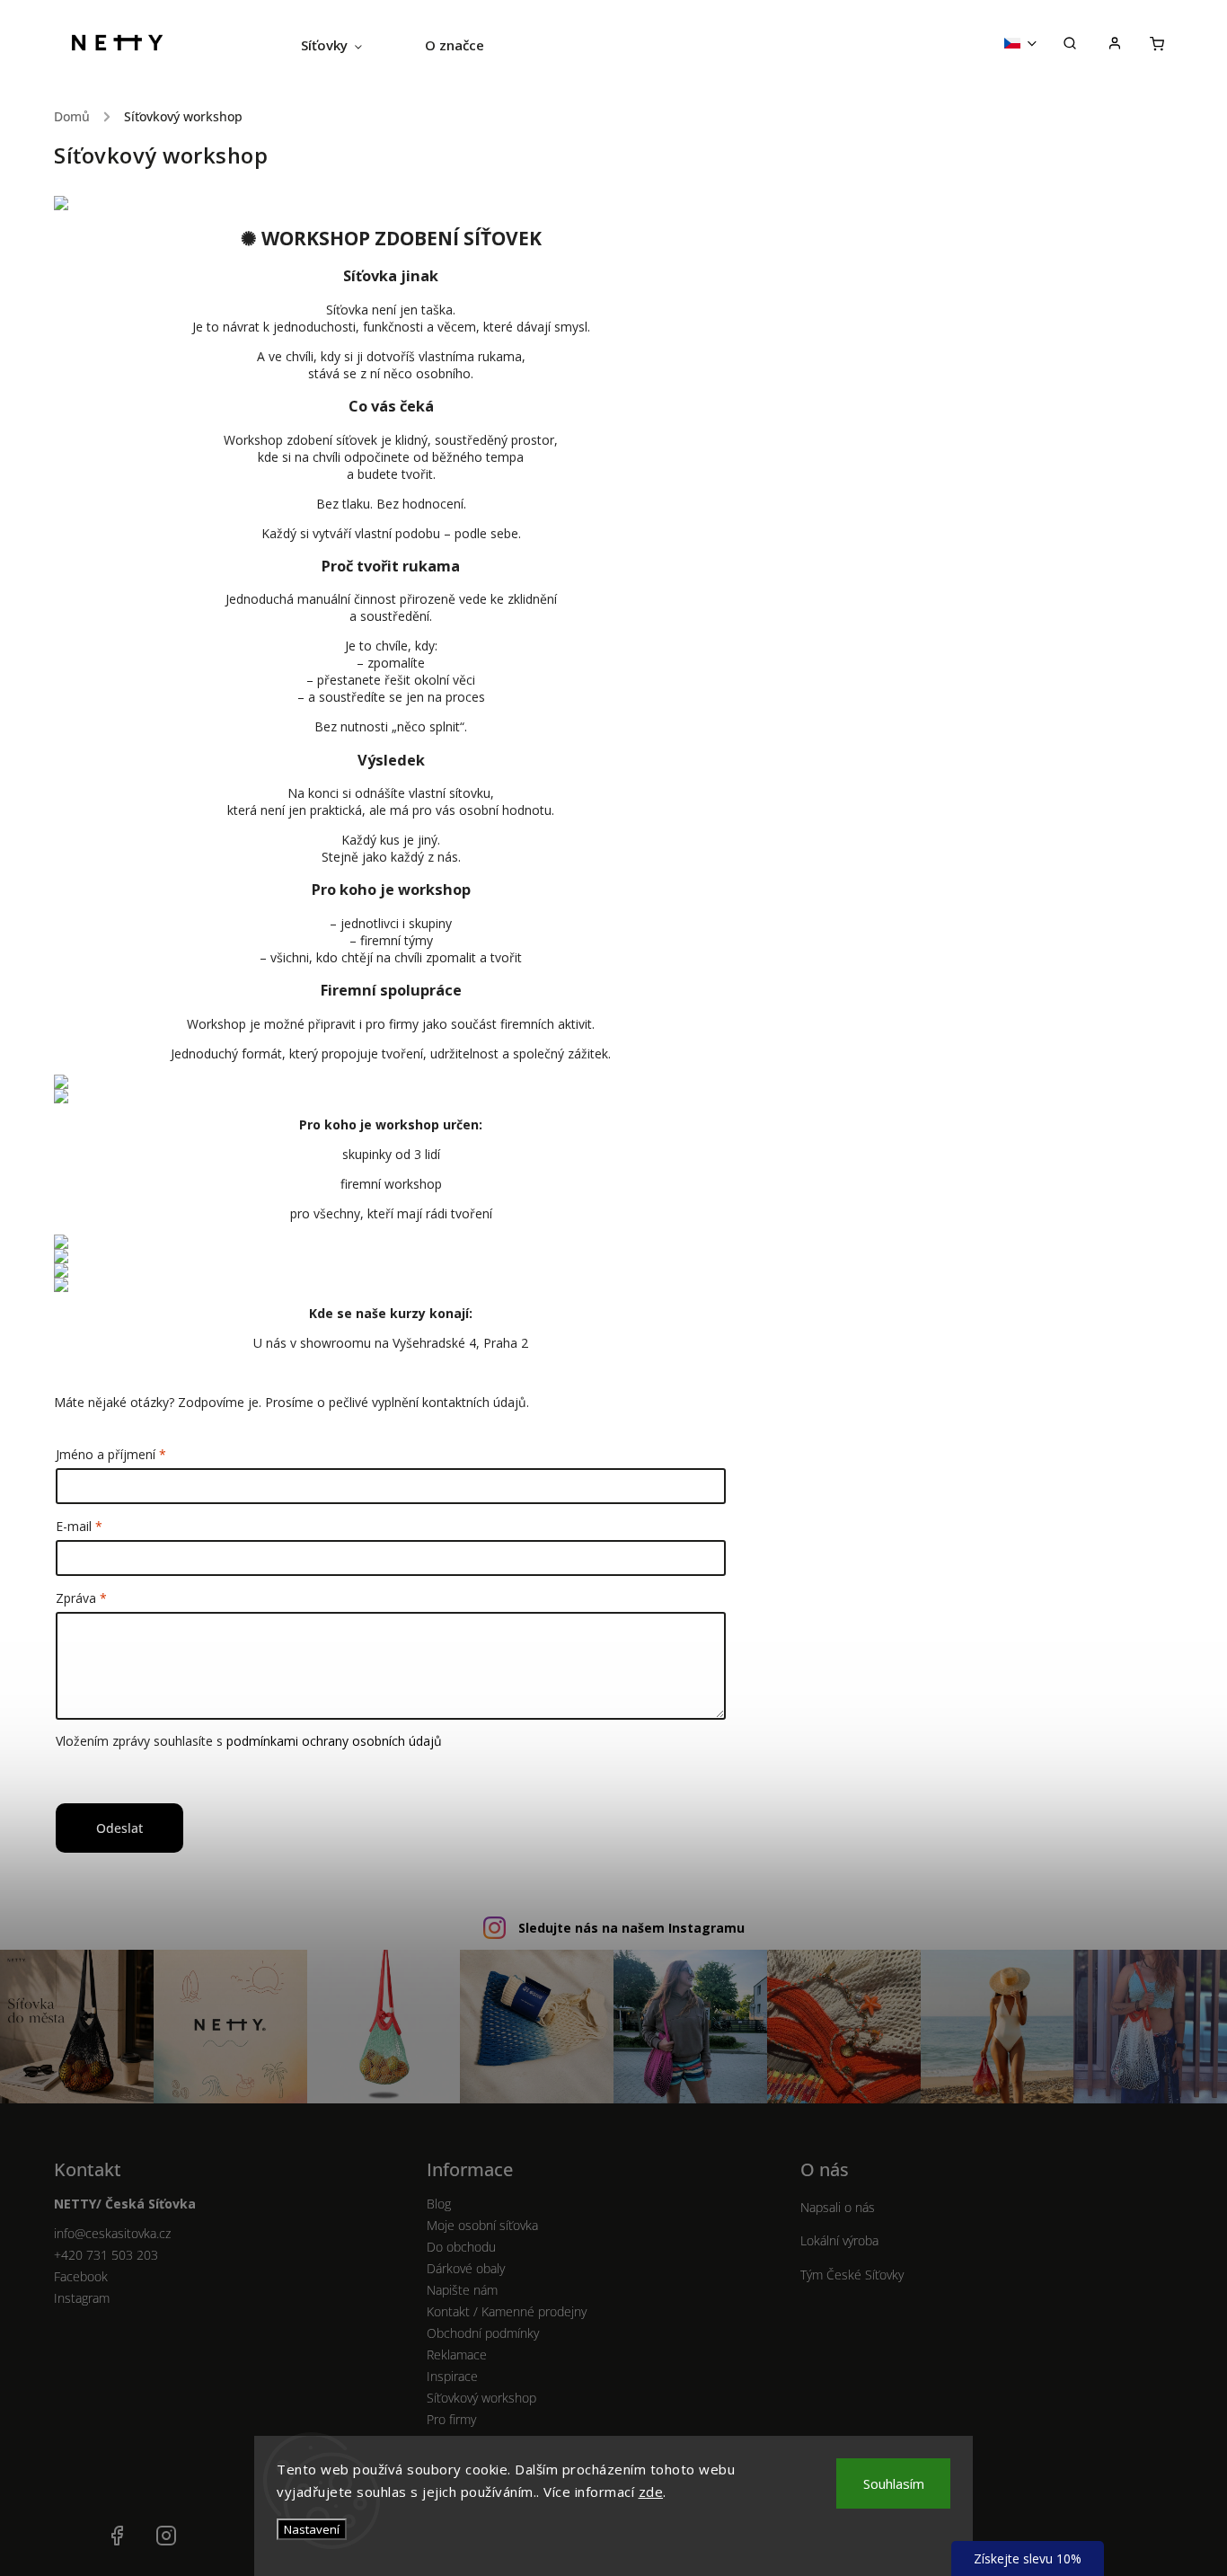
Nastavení (312, 2529)
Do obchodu (461, 2247)
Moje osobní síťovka (482, 2225)
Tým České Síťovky (852, 2275)
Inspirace (452, 2376)
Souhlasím (894, 2483)
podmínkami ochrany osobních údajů (334, 1741)
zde (651, 2492)
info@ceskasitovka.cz (112, 2233)
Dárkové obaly (466, 2268)
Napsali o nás (838, 2207)
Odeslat (119, 1828)
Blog (439, 2204)
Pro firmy (451, 2419)
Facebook (81, 2276)
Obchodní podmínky (483, 2333)
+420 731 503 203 (106, 2255)
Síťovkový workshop (481, 2398)
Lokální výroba (839, 2240)
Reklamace (457, 2355)
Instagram (82, 2298)
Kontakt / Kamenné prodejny (507, 2311)
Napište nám (462, 2290)
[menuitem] (347, 45)
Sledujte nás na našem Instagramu (631, 1928)
